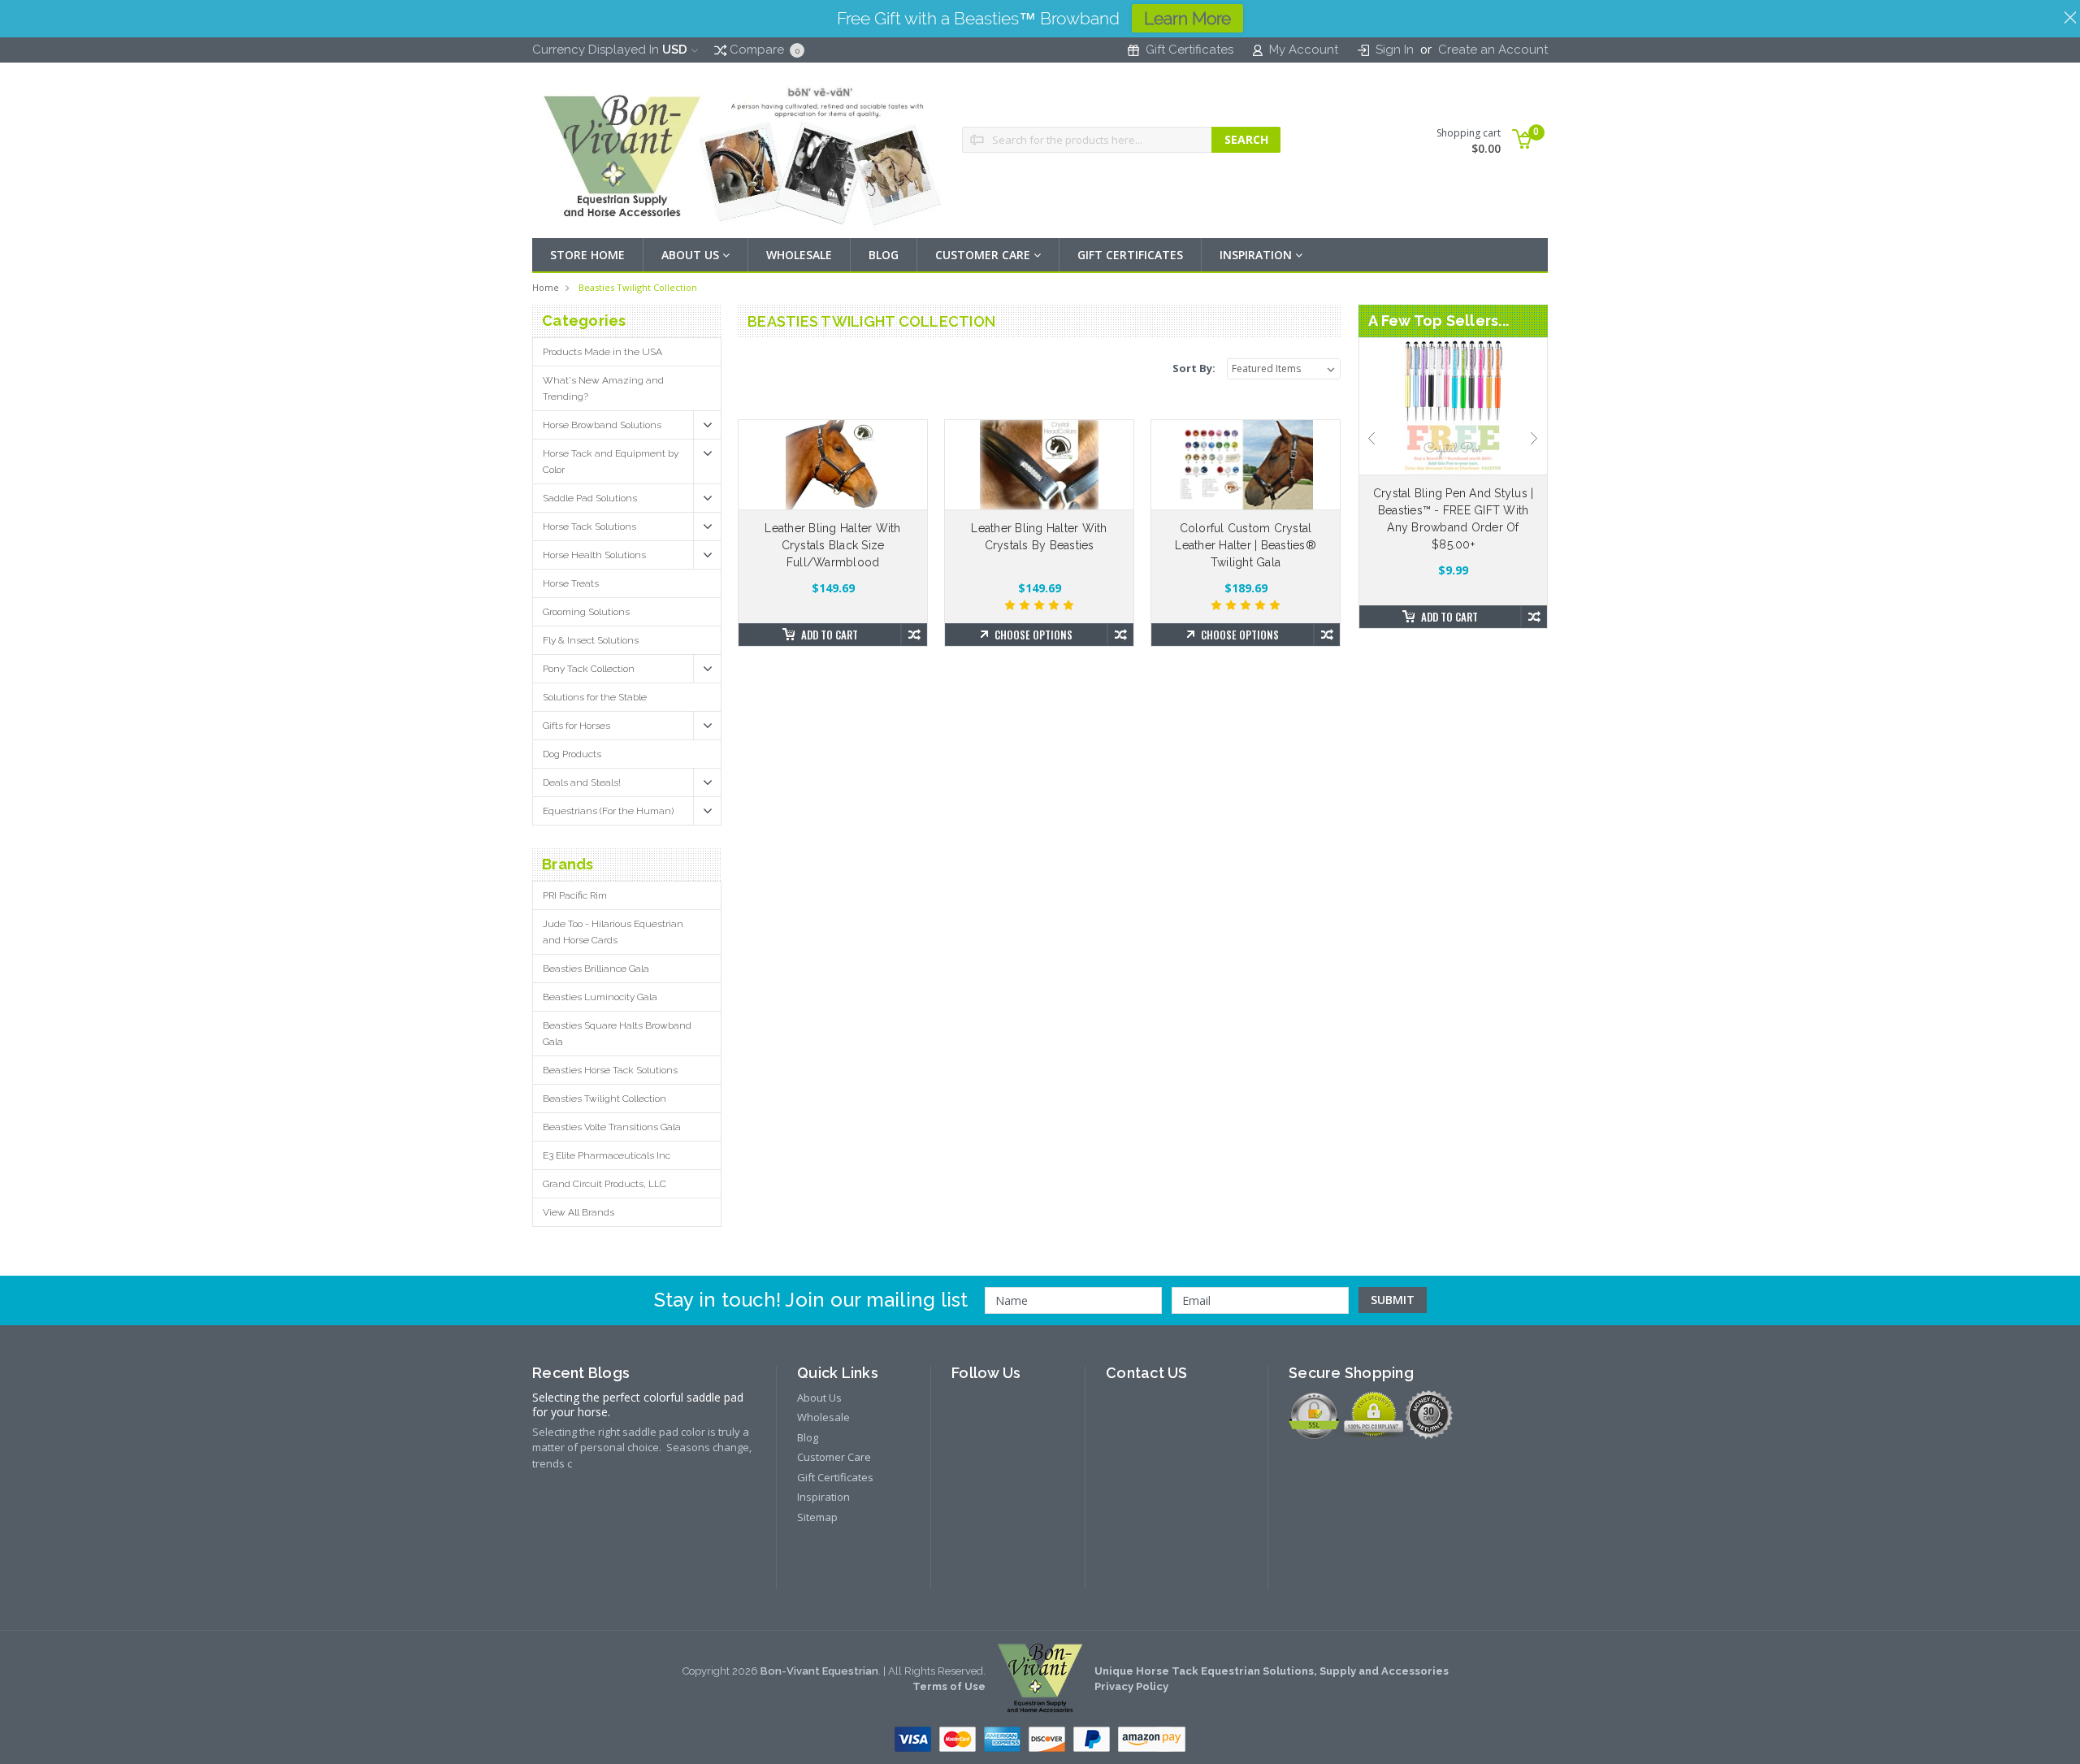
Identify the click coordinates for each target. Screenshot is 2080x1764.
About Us (692, 255)
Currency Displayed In (610, 50)
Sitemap (817, 1517)
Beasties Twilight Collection (638, 287)
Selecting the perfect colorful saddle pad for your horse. (638, 1405)
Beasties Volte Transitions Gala (612, 1127)
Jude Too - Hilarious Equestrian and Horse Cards (613, 932)
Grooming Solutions (586, 612)
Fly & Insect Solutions (591, 640)
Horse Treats (571, 583)
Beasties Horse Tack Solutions (610, 1070)
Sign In (1395, 50)
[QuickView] (820, 465)
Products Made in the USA (602, 352)
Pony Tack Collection (589, 669)
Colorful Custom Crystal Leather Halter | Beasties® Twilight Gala (1246, 545)
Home (546, 287)
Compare (763, 50)
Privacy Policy (1131, 1686)
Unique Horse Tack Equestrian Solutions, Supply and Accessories (1272, 1671)
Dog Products (572, 754)
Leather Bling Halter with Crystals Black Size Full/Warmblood (832, 545)
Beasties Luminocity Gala (600, 997)
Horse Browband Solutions (602, 425)
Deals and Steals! (582, 782)
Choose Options (1033, 635)
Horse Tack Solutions (589, 527)
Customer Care (984, 255)
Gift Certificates (1189, 50)
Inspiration (1257, 255)
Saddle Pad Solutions (590, 498)
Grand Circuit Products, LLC (604, 1184)
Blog (884, 255)
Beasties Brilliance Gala (596, 969)
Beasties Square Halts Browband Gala (617, 1034)
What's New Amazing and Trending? (603, 388)
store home (587, 255)
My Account (1304, 50)
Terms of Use (949, 1686)
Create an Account (1493, 50)
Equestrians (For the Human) (608, 811)
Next (1535, 439)
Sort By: (1194, 368)
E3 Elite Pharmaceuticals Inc (607, 1155)
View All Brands (578, 1212)
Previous (1371, 439)
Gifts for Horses (576, 726)
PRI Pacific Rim (575, 895)
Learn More (1187, 18)
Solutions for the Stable (595, 697)
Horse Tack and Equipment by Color (611, 462)
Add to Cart (830, 635)
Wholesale (799, 255)
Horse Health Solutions (594, 555)
